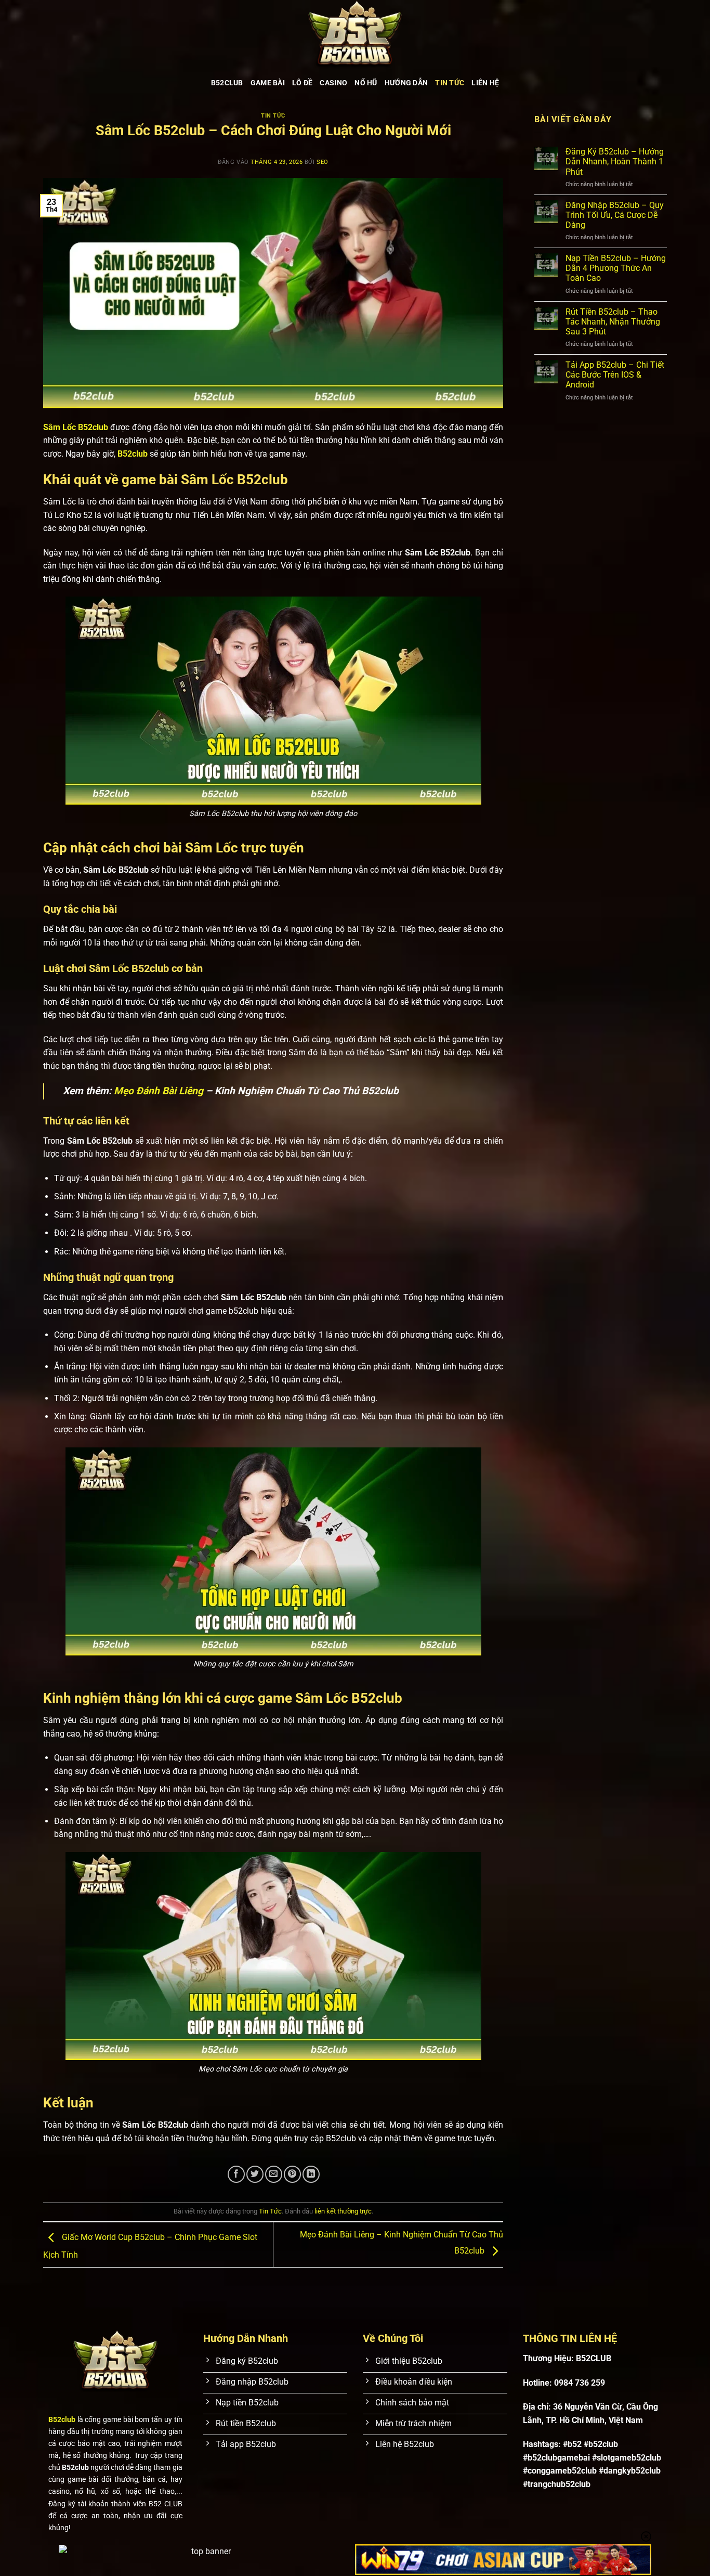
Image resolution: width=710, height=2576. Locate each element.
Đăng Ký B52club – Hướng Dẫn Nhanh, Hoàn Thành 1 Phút (615, 161)
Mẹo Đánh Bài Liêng (159, 1091)
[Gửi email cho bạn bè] (274, 2174)
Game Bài (268, 83)
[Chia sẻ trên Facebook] (236, 2174)
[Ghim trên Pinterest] (292, 2174)
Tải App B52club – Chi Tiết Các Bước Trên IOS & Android (615, 375)
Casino (333, 83)
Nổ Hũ (366, 83)
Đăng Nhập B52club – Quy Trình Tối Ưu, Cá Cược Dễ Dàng (615, 215)
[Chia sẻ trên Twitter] (255, 2174)
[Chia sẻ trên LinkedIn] (311, 2174)
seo (323, 162)
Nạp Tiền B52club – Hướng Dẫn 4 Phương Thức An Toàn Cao (616, 268)
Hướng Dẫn (406, 83)
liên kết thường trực (343, 2211)
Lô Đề (302, 83)
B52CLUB (227, 83)
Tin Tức (450, 83)
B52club (133, 454)
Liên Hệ (485, 83)
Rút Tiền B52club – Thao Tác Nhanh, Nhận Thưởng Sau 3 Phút (613, 322)
